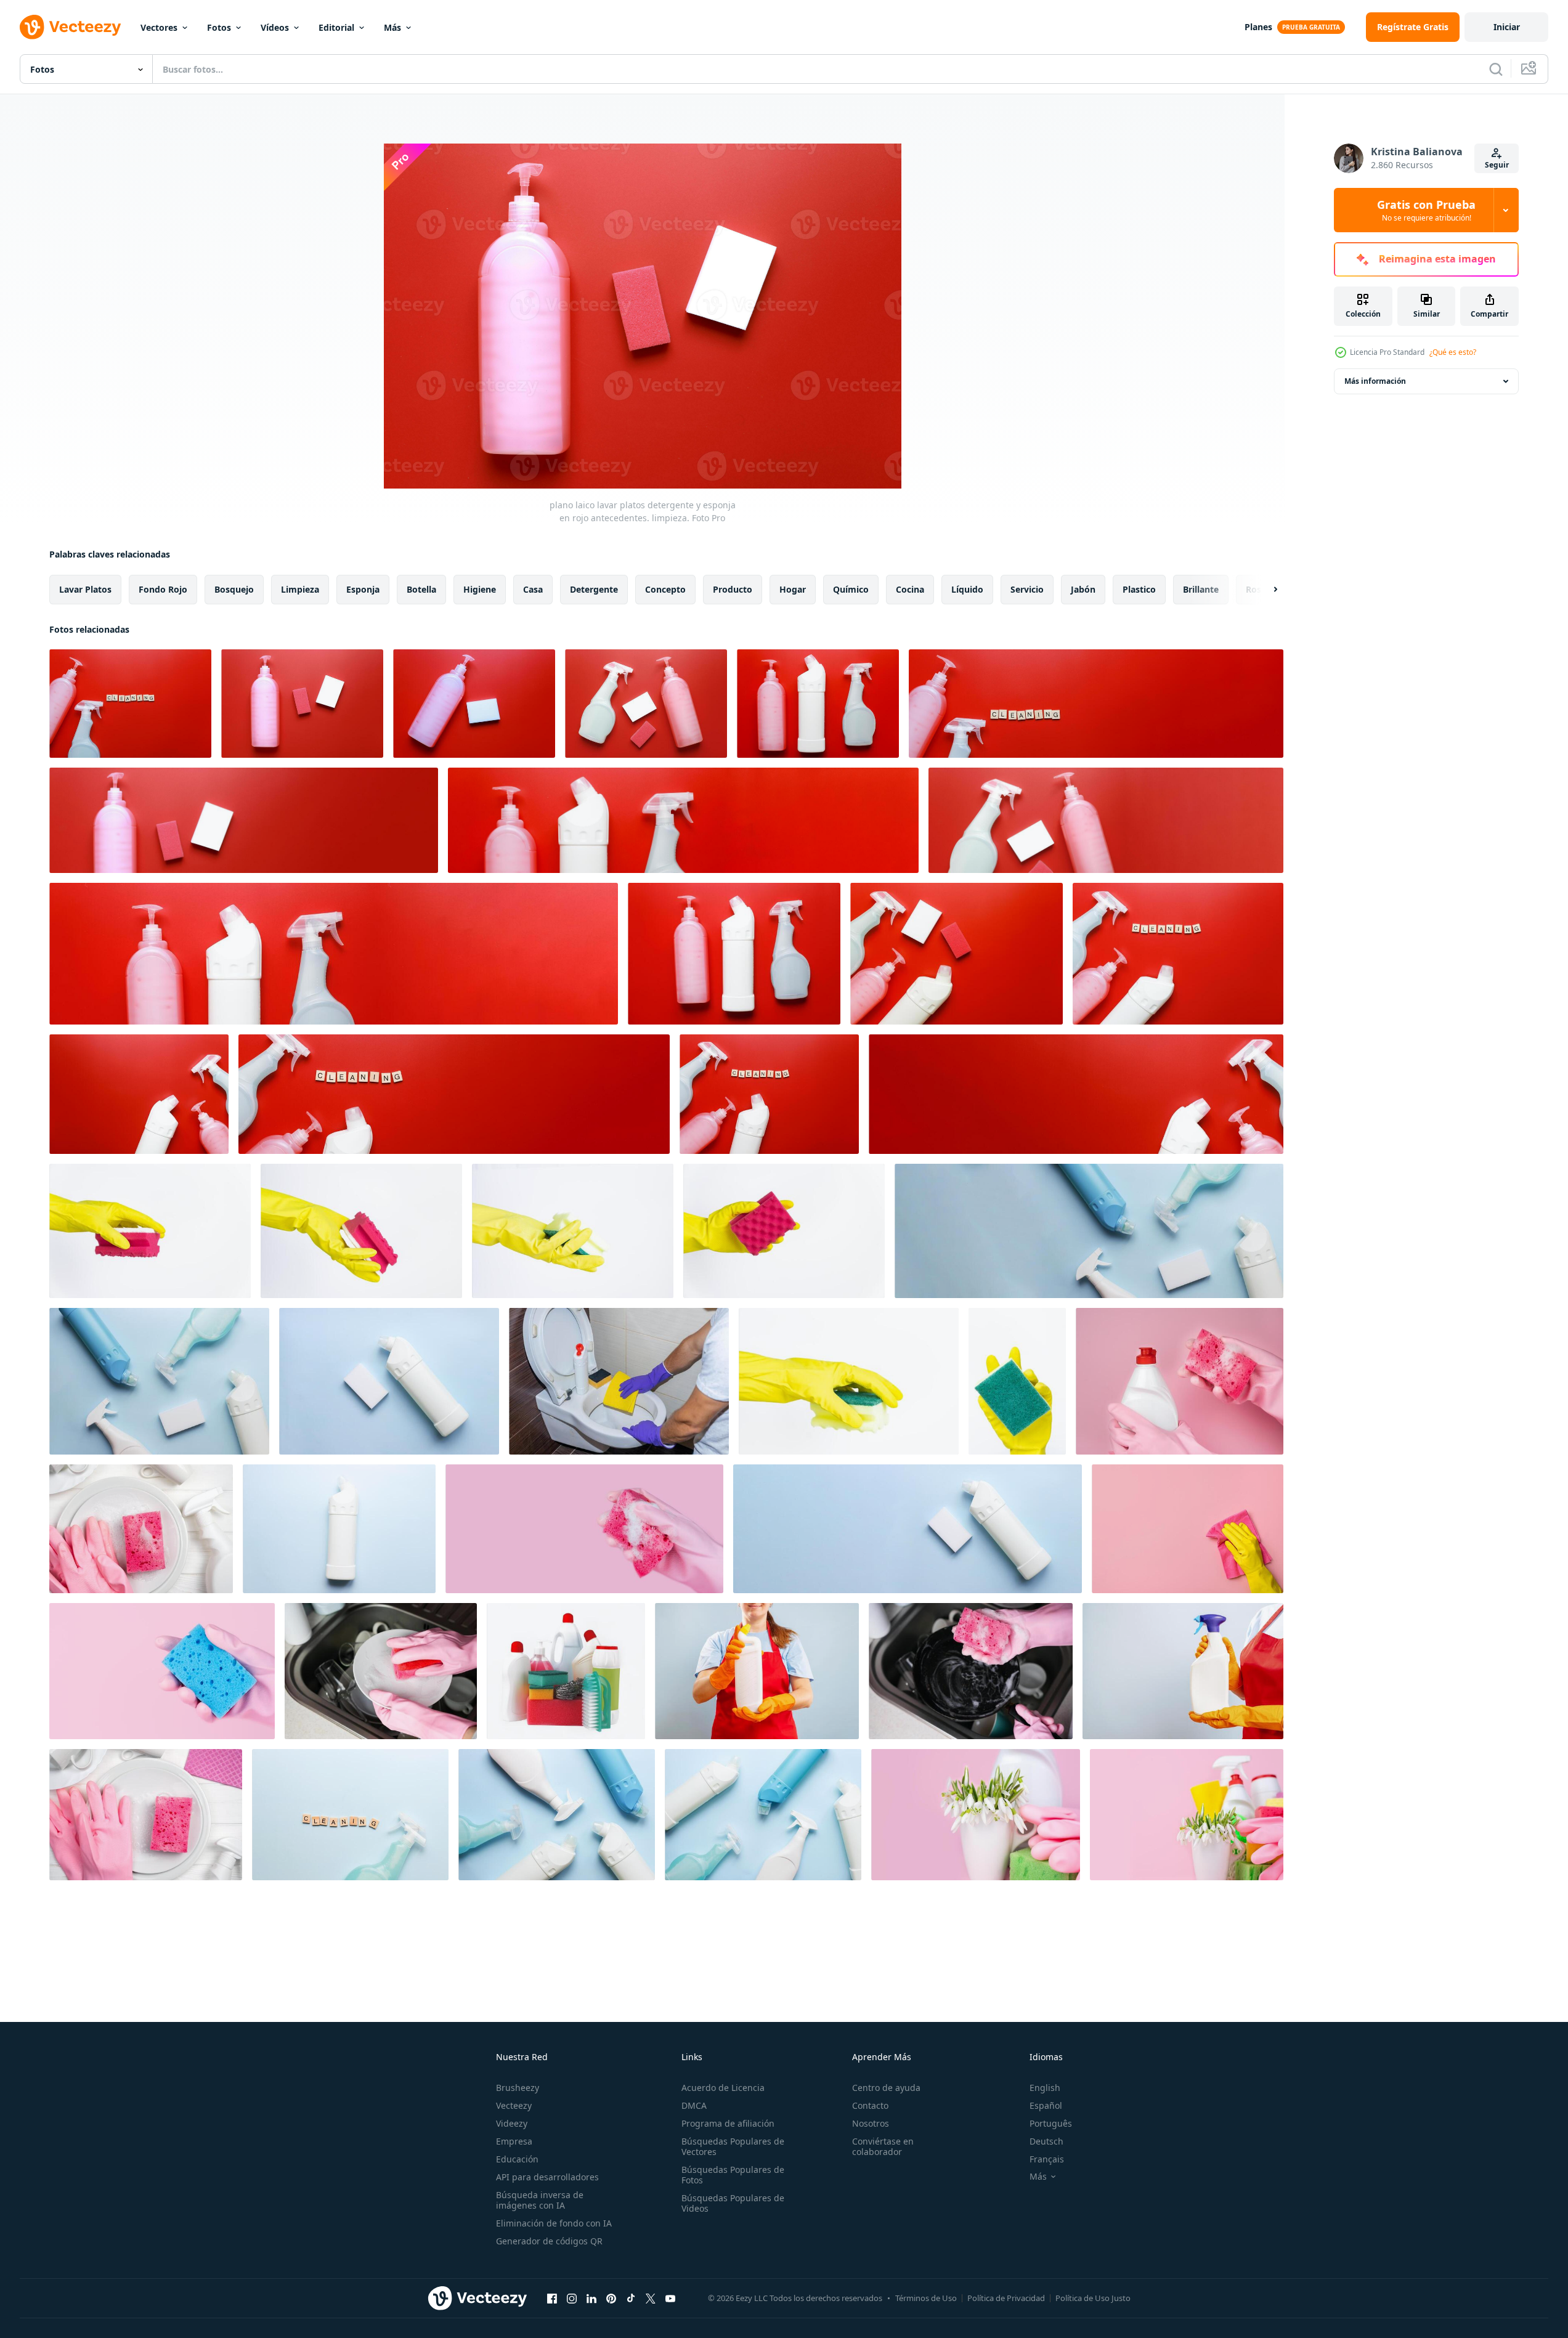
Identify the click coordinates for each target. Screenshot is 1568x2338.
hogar (793, 589)
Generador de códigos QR (549, 2241)
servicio (1027, 589)
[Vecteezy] (70, 27)
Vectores (159, 27)
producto (733, 589)
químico (851, 589)
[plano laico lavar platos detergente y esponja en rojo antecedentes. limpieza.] (302, 704)
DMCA (694, 2105)
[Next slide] (1265, 590)
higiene (480, 589)
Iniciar (1507, 27)
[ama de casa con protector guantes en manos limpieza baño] (619, 1381)
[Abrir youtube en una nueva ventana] (670, 2298)
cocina (910, 589)
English (1045, 2088)
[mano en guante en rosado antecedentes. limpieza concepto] (1188, 1529)
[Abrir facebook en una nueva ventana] (552, 2298)
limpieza (300, 589)
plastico (1139, 589)
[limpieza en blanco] (566, 1671)
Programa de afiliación (728, 2123)
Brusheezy (518, 2088)
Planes (1258, 27)
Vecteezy (514, 2105)
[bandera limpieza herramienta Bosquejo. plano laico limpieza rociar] (683, 820)
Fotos (219, 27)
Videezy (512, 2123)
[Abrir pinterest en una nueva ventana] (611, 2298)
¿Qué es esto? (1453, 352)
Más (392, 27)
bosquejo (234, 589)
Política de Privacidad (1006, 2298)
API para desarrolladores (547, 2177)
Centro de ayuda (886, 2088)
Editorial (336, 27)
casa (533, 589)
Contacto (870, 2105)
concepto (665, 589)
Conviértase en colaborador (883, 2146)
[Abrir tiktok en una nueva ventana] (631, 2298)
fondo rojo (163, 589)
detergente (594, 589)
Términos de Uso (926, 2298)
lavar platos (85, 589)
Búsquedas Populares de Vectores (733, 2146)
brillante (1201, 589)
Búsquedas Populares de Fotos (733, 2175)
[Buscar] (1496, 69)
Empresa (514, 2141)
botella (421, 589)
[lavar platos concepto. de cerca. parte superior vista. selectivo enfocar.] (146, 1815)
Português (1051, 2123)
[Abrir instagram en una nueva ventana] (572, 2298)
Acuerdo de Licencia (723, 2088)
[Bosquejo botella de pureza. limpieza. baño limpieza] (339, 1529)
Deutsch (1046, 2141)
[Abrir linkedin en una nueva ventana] (591, 2298)
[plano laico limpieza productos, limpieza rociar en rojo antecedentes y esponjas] (957, 954)
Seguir (1497, 165)
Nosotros (871, 2123)
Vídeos (275, 27)
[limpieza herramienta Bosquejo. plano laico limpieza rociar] (818, 704)
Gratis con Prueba (1426, 210)
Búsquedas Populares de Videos (733, 2203)
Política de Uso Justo (1093, 2298)
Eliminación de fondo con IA (554, 2223)
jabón (1083, 589)
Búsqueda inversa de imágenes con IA (540, 2200)
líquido (967, 589)
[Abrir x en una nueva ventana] (651, 2298)
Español (1046, 2105)
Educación (517, 2159)
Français (1047, 2159)
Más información (1375, 381)
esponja (363, 589)
